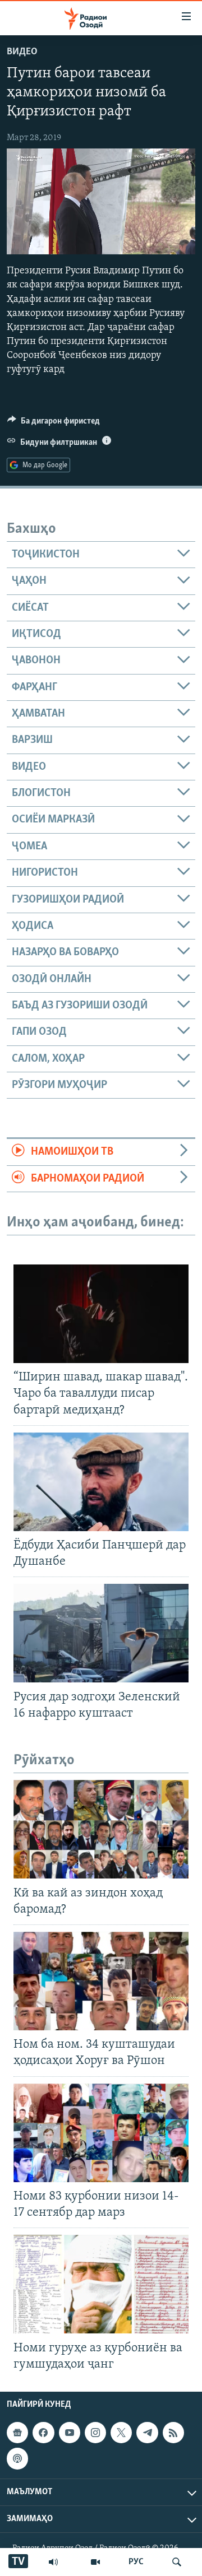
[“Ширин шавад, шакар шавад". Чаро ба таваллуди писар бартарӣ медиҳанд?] (101, 1314)
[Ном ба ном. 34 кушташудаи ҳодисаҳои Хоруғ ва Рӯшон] (101, 1981)
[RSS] (173, 2433)
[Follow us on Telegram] (147, 2433)
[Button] (54, 424)
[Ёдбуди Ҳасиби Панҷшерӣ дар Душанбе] (101, 1482)
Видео (22, 52)
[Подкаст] (17, 2458)
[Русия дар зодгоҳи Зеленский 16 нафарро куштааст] (101, 1633)
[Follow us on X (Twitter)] (121, 2433)
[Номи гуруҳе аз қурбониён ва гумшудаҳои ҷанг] (101, 2284)
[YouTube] (95, 2562)
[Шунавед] (53, 2562)
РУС (136, 2562)
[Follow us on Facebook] (43, 2433)
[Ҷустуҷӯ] (177, 2562)
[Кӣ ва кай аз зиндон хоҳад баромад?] (101, 1829)
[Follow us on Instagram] (95, 2433)
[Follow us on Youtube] (70, 2433)
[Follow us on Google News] (17, 2433)
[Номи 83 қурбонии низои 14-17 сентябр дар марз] (101, 2133)
